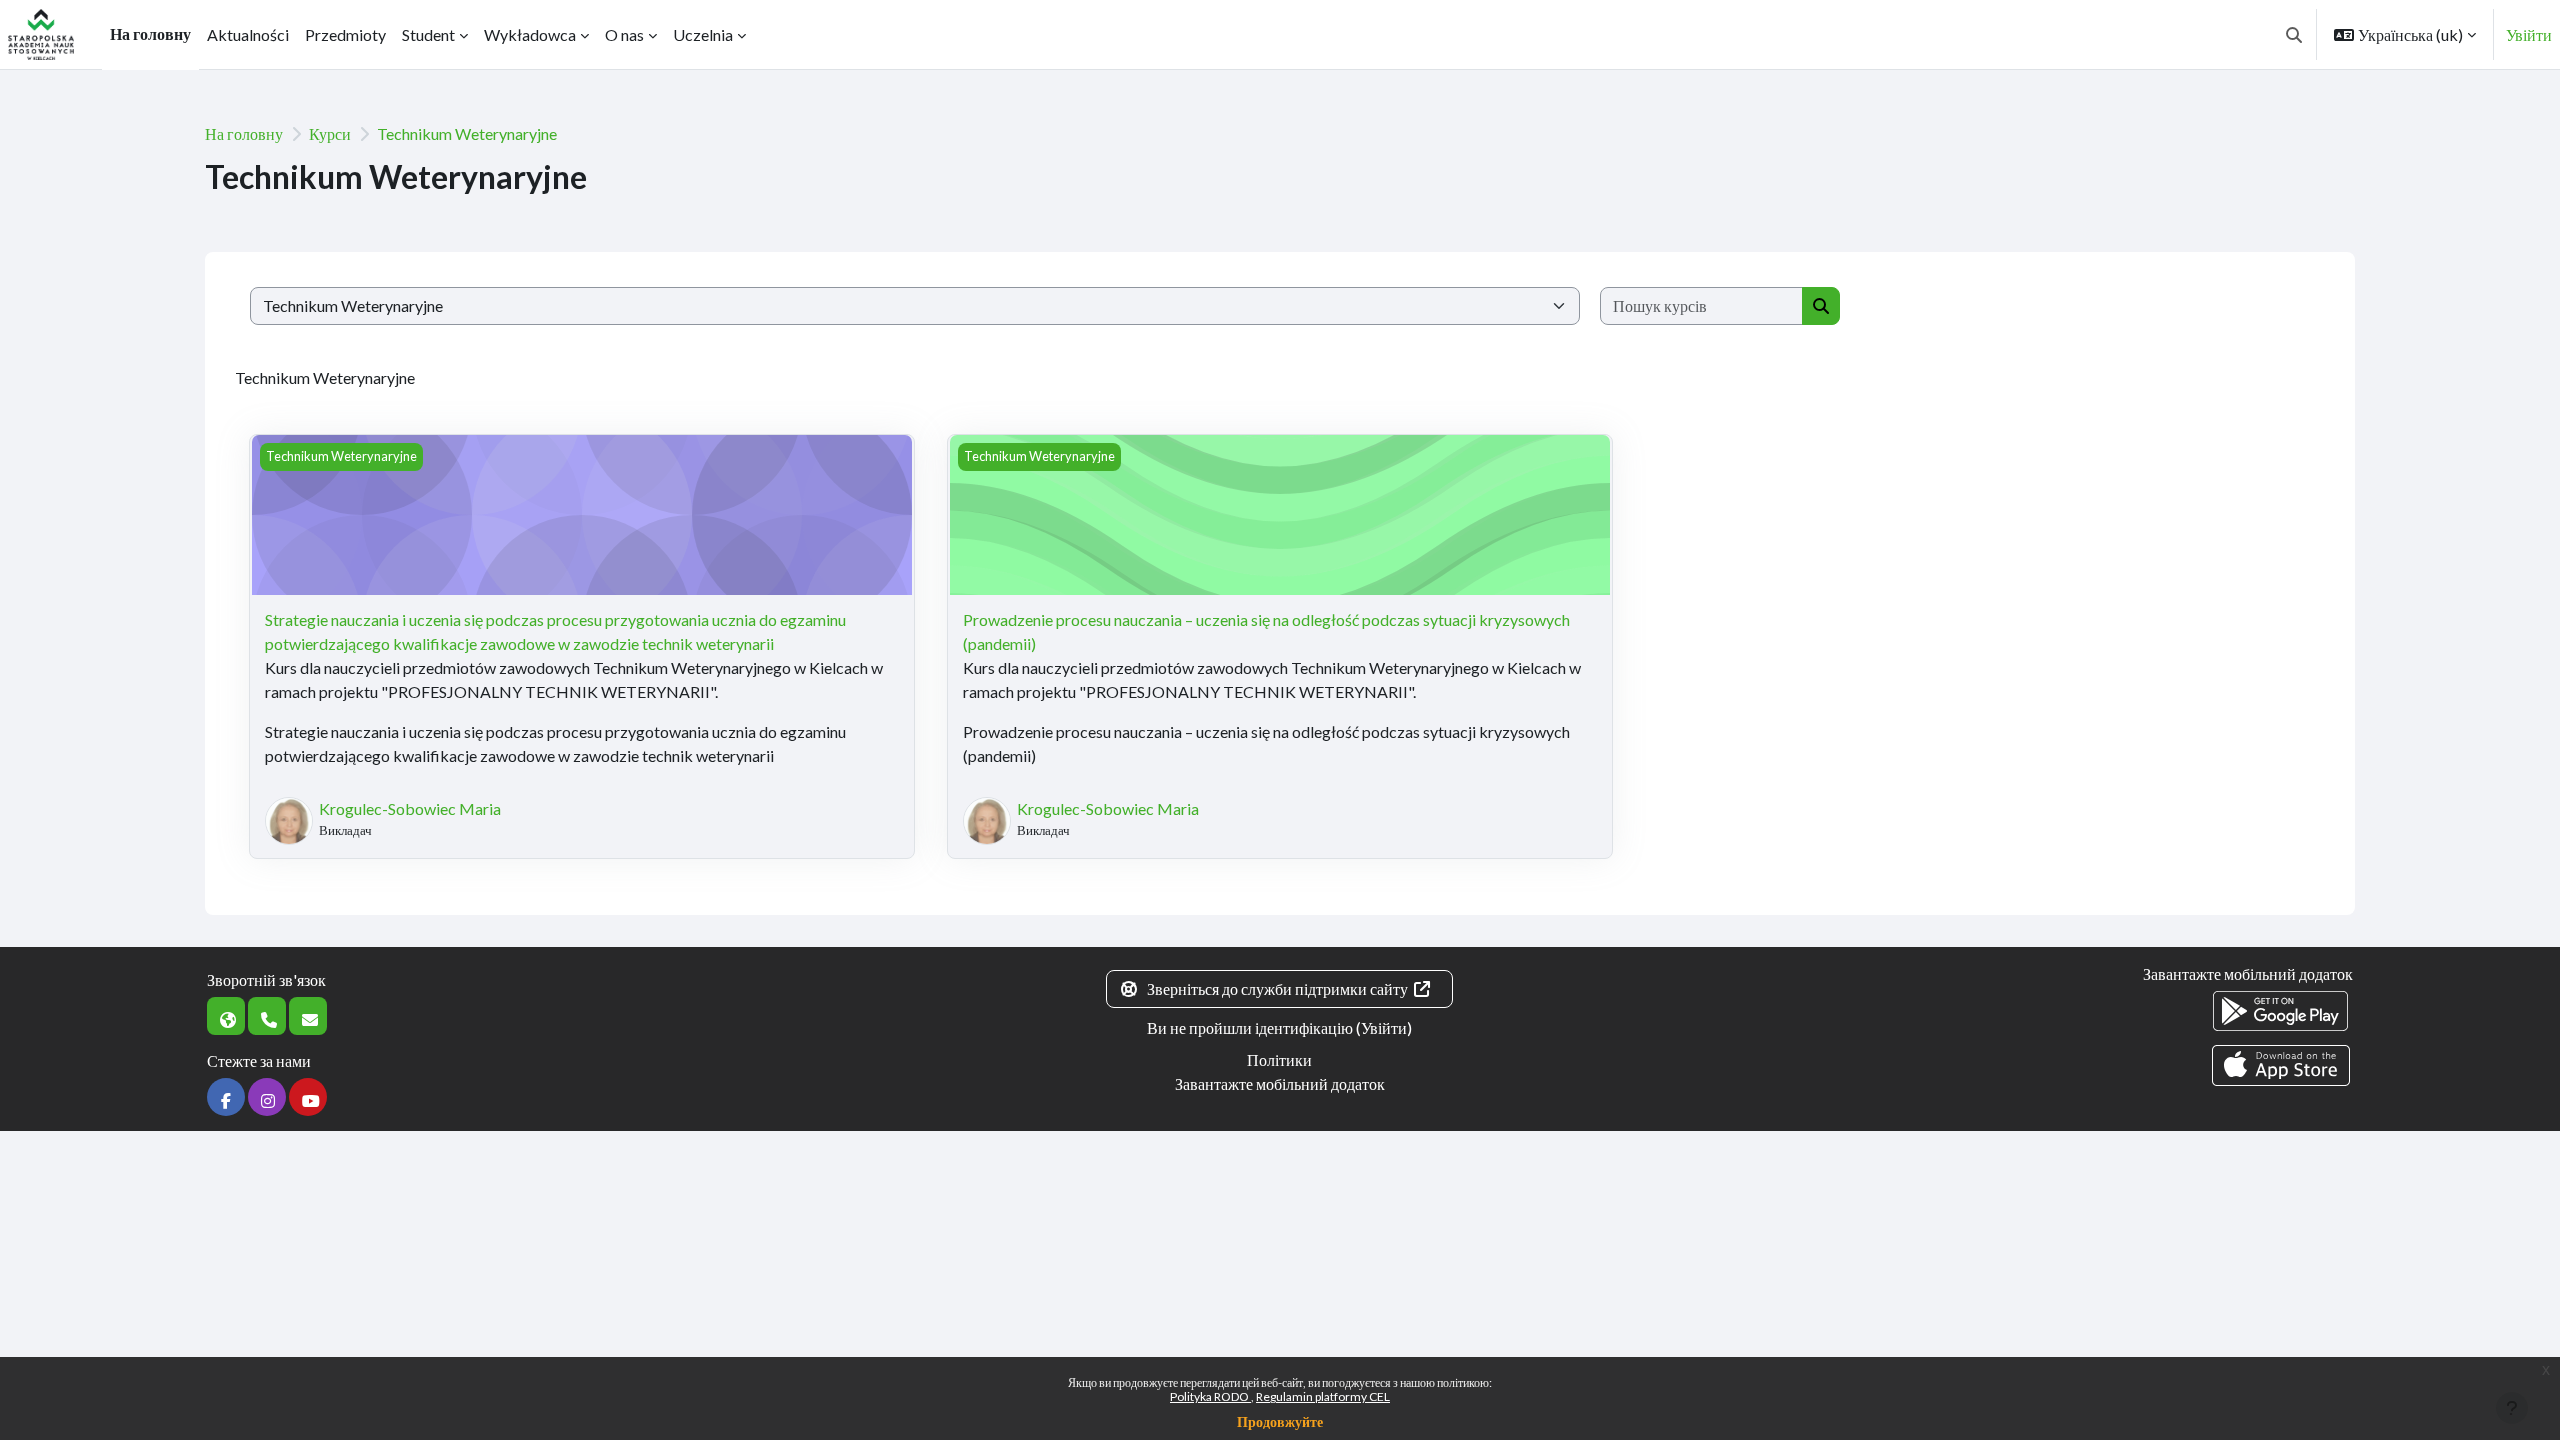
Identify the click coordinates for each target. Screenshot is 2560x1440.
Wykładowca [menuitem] (530, 34)
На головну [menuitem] (150, 33)
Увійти (2529, 34)
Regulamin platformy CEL (1323, 1396)
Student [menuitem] (428, 34)
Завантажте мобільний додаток (1280, 1083)
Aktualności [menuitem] (248, 34)
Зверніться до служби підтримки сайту (1277, 988)
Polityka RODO (1210, 1396)
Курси (330, 133)
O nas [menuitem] (624, 34)
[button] (2294, 34)
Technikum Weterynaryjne (467, 133)
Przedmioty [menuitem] (345, 34)
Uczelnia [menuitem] (703, 34)
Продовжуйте (1280, 1421)
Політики (1279, 1059)
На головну (244, 133)
